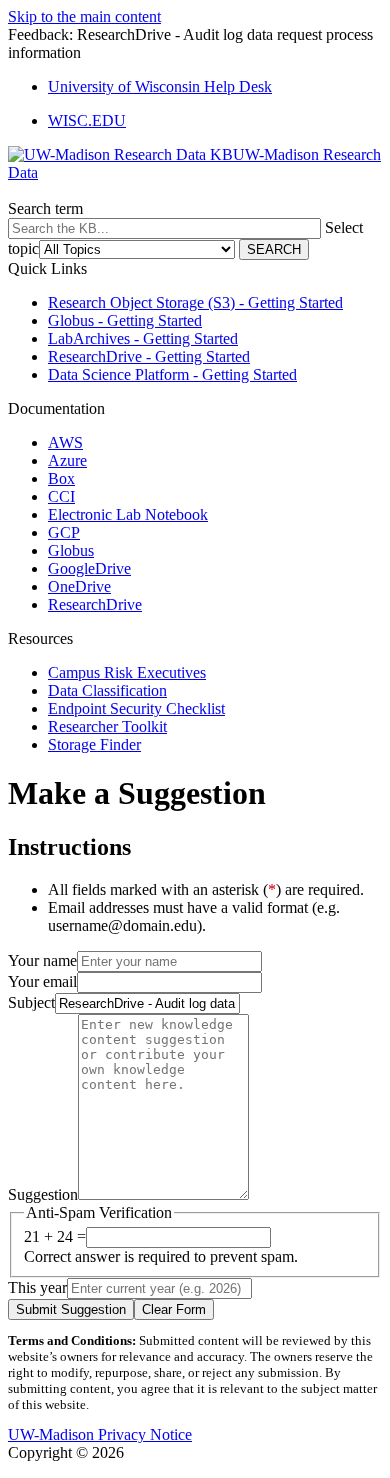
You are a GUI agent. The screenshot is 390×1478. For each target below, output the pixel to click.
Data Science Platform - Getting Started (172, 374)
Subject (31, 1002)
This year (37, 1287)
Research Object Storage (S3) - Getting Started (195, 302)
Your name (42, 960)
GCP (64, 532)
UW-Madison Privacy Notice (100, 1434)
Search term (45, 208)
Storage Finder (94, 744)
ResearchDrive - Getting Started (149, 356)
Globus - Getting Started (125, 320)
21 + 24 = (55, 1236)
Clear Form (174, 1309)
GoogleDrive (89, 568)
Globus (71, 550)
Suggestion (43, 1194)
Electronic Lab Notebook (128, 514)
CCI (61, 496)
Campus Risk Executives (127, 672)
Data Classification (107, 690)
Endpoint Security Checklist (136, 708)
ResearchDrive (95, 604)
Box (61, 478)
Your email (42, 981)
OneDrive (79, 586)
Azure (67, 460)
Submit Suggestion (71, 1309)
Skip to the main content (84, 16)
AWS (65, 442)
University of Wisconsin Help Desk (160, 86)
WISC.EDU (87, 120)
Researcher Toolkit (107, 726)
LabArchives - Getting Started (143, 338)
